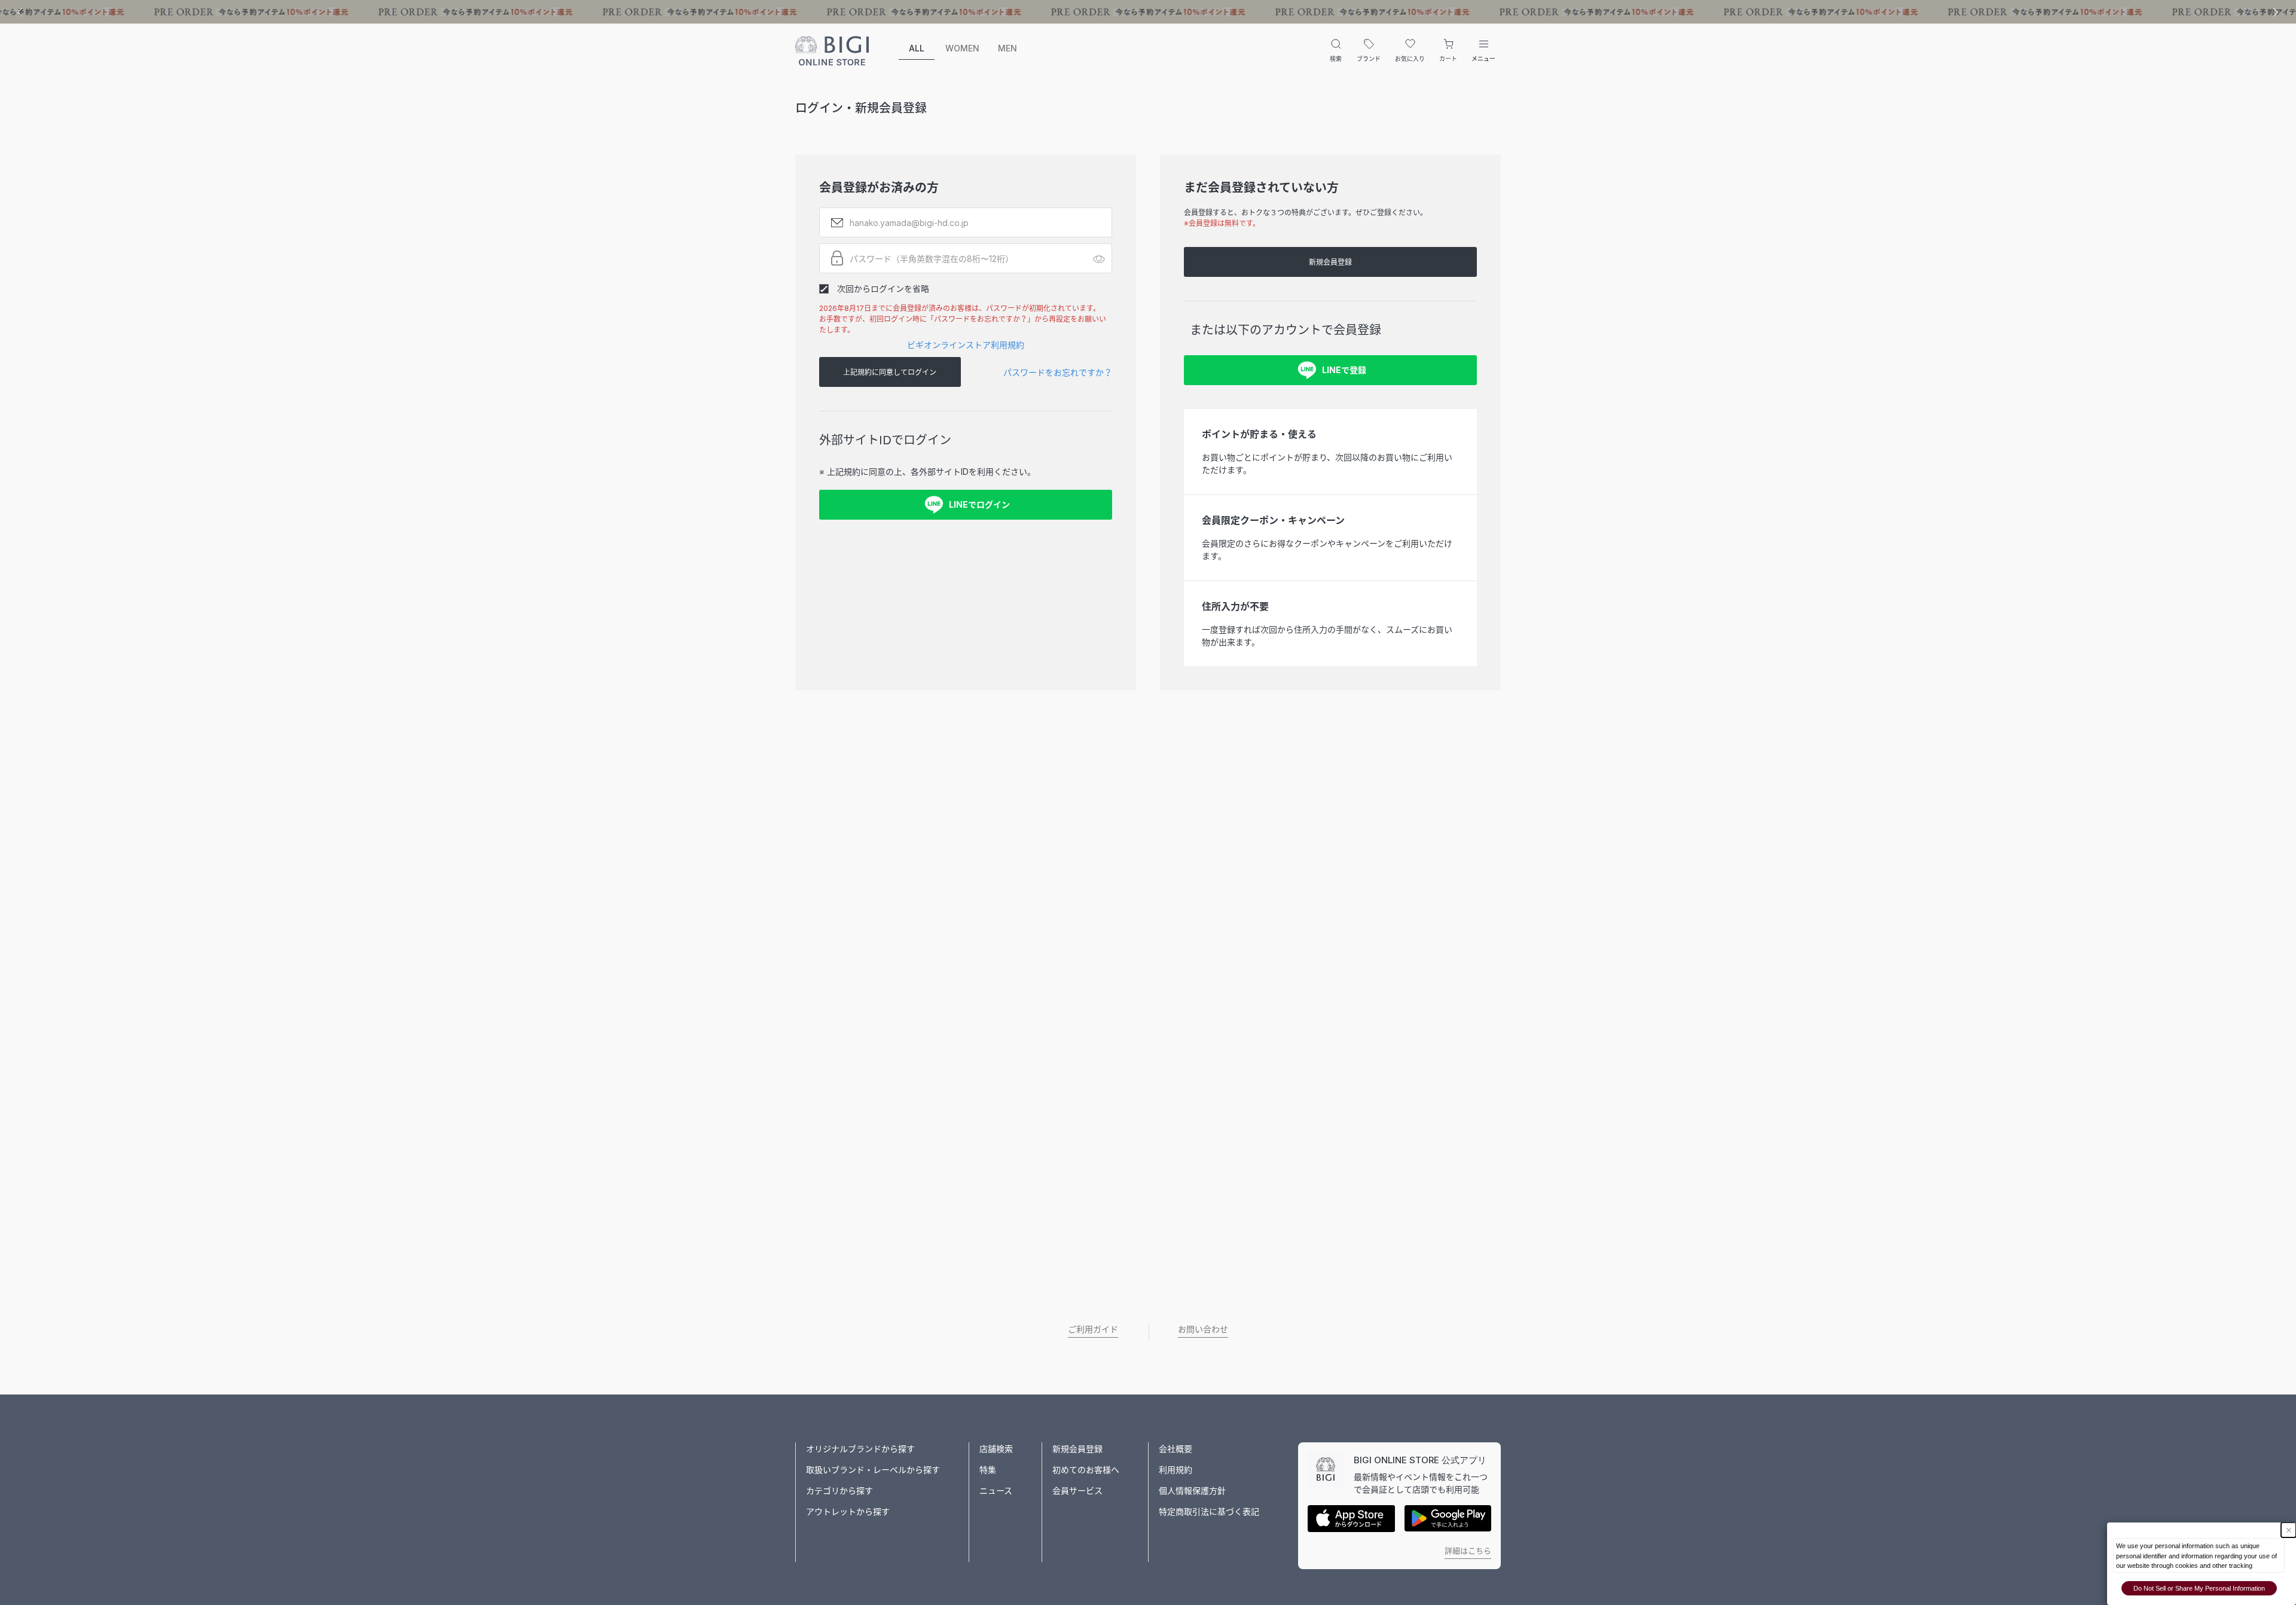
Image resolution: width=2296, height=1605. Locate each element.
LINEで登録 (1344, 370)
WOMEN (962, 48)
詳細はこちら (1468, 1551)
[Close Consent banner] (2289, 1530)
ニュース (996, 1490)
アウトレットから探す (848, 1511)
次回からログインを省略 (883, 289)
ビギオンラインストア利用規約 (966, 345)
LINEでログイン (979, 504)
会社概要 (1176, 1449)
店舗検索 (996, 1449)
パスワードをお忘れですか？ (1058, 372)
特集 (988, 1470)
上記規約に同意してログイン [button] (890, 372)
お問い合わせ (1203, 1329)
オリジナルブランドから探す (860, 1449)
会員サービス (1077, 1490)
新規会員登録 (1330, 262)
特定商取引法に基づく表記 (1209, 1511)
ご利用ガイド (1093, 1329)
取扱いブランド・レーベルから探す (873, 1470)
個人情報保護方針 (1192, 1490)
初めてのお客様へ (1086, 1470)
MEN (1007, 48)
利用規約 (1176, 1470)
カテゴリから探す (839, 1490)
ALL (917, 48)
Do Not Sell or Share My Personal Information (2199, 1588)
